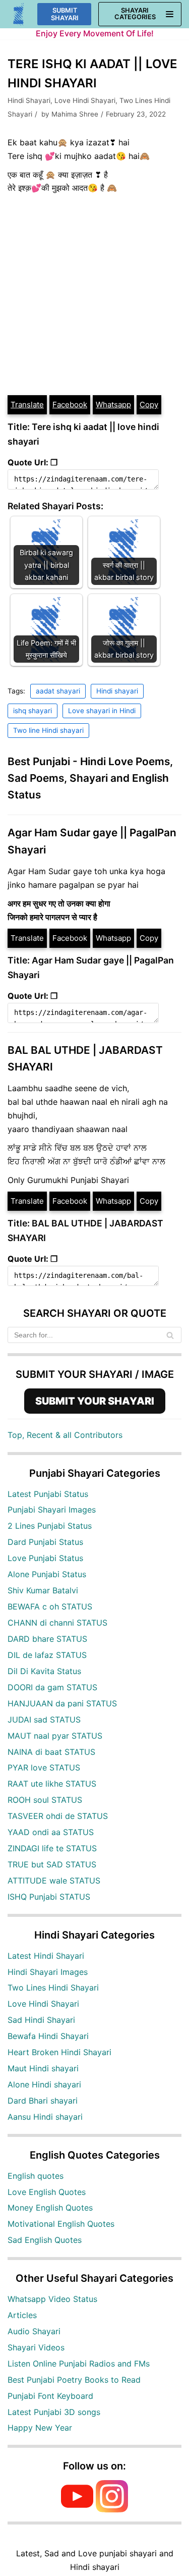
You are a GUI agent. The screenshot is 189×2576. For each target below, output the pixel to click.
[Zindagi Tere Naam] (19, 14)
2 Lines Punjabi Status (50, 1526)
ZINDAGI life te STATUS (52, 1848)
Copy (149, 405)
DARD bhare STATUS (47, 1639)
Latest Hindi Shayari (46, 1956)
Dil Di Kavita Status (44, 1671)
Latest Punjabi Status (48, 1494)
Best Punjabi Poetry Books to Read (74, 2380)
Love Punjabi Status (45, 1558)
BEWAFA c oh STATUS (50, 1606)
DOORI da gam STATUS (52, 1687)
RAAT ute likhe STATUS (52, 1784)
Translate (27, 405)
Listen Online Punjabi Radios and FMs (79, 2364)
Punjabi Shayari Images (52, 1510)
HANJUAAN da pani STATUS (62, 1703)
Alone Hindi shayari (44, 2084)
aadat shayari (58, 691)
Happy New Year (40, 2428)
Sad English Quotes (45, 2240)
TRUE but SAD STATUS (52, 1864)
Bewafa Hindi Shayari (48, 2036)
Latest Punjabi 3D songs (54, 2412)
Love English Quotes (47, 2192)
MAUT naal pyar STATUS (55, 1736)
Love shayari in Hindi (102, 711)
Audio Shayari (34, 2331)
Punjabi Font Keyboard (50, 2396)
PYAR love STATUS (44, 1767)
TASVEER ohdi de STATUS (58, 1816)
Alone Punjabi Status (47, 1574)
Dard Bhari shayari (43, 2101)
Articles (22, 2315)
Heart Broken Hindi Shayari (59, 2052)
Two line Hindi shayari (48, 730)
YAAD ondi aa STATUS (51, 1832)
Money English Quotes (50, 2208)
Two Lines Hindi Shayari (53, 1988)
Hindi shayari (117, 691)
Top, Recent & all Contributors (65, 1435)
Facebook (70, 405)
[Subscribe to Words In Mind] (77, 2509)
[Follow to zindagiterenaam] (112, 2509)
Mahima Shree (75, 114)
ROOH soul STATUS (45, 1800)
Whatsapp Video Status (52, 2299)
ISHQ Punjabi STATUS (49, 1897)
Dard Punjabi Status (45, 1542)
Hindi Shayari (29, 100)
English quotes (36, 2176)
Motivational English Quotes (61, 2224)
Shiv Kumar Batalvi (43, 1590)
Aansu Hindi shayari (45, 2117)
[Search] (170, 1335)
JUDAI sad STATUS (44, 1720)
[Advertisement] (94, 294)
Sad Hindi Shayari (41, 2020)
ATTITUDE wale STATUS (54, 1881)
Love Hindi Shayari (85, 100)
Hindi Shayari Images (48, 1972)
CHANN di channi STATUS (57, 1623)
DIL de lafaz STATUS (47, 1655)
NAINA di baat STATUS (51, 1752)
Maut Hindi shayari (43, 2068)
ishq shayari (33, 711)
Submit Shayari (65, 14)
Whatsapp (113, 405)
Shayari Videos (36, 2347)
